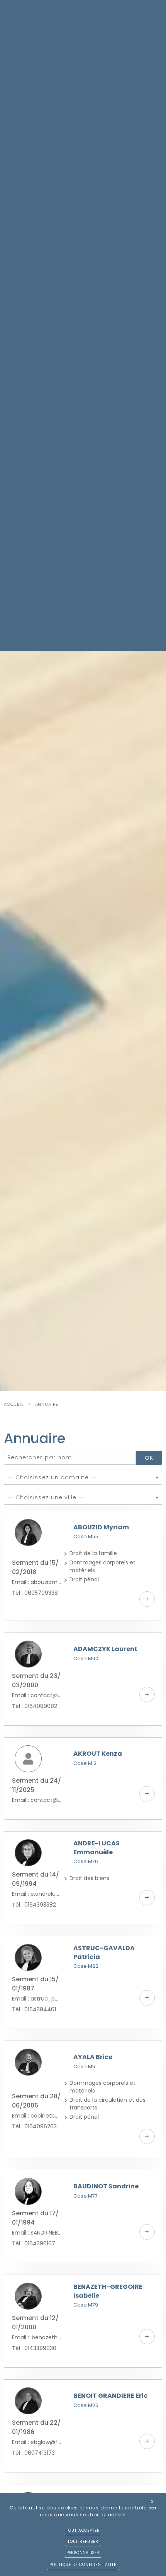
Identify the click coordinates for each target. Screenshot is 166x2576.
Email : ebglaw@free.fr (37, 2442)
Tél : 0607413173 (33, 2453)
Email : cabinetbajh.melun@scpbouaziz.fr (37, 2116)
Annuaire (47, 1404)
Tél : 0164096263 (34, 2126)
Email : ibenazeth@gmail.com (37, 2337)
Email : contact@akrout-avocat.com (37, 1800)
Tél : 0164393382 (34, 1905)
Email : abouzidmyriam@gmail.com (37, 1582)
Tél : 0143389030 (34, 2348)
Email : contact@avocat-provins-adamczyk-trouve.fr (37, 1695)
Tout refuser (83, 2542)
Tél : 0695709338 (35, 1593)
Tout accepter (83, 2530)
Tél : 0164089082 (35, 1706)
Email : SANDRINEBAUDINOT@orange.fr (37, 2233)
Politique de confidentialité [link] (83, 2565)
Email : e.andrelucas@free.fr (37, 1894)
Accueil (14, 1404)
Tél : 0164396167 (34, 2243)
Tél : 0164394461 (34, 2009)
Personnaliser (83, 2553)
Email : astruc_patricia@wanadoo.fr (37, 1999)
